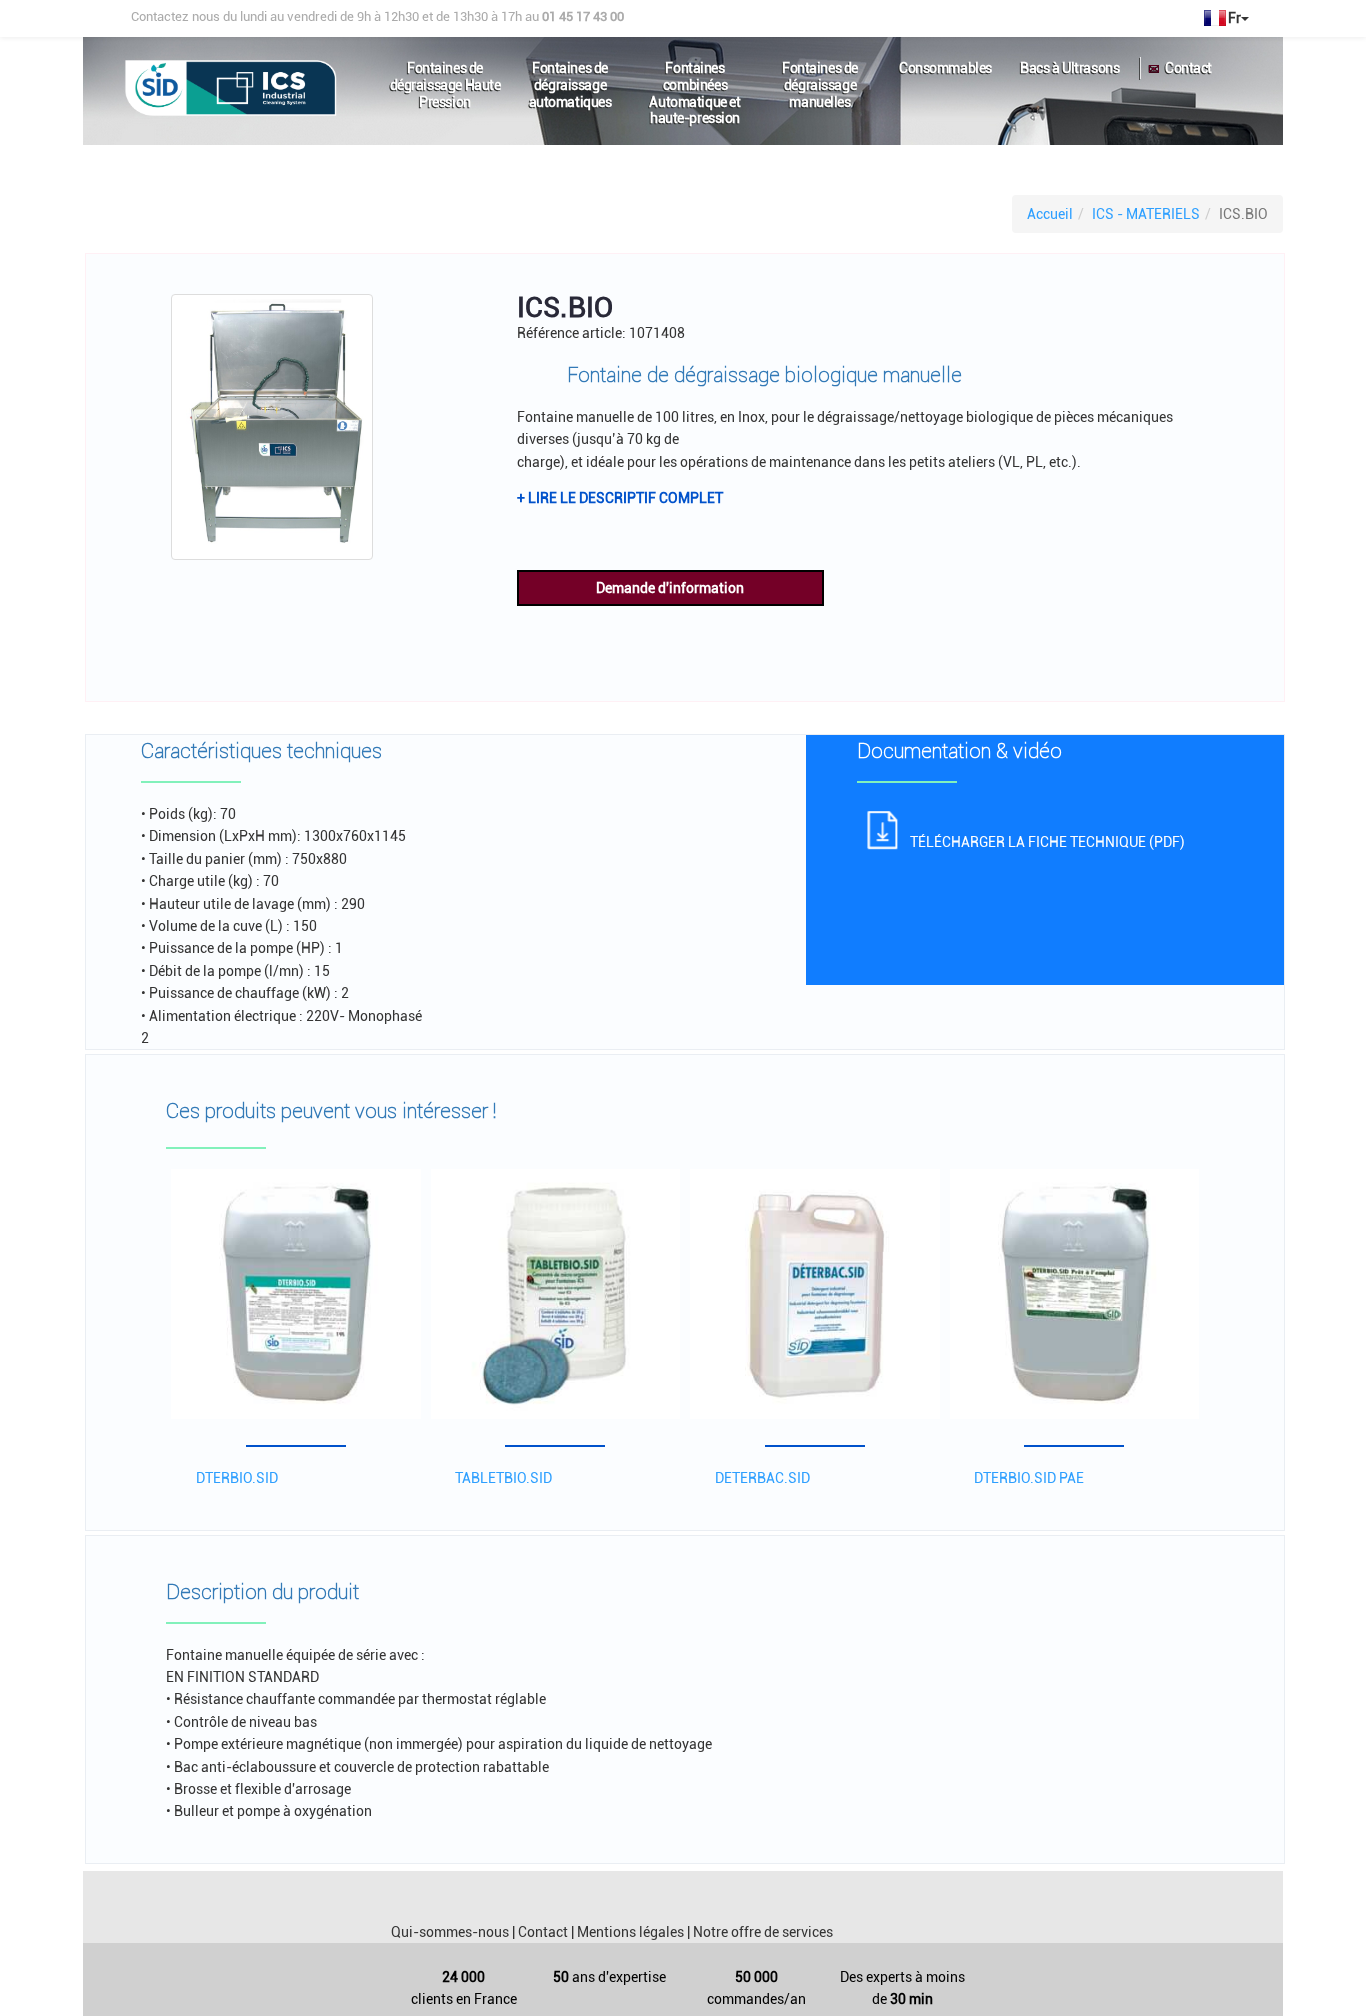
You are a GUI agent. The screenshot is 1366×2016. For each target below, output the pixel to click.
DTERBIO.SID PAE (1029, 1478)
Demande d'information (670, 588)
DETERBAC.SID (762, 1478)
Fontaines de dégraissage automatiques (570, 76)
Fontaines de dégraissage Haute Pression (445, 76)
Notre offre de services (763, 1932)
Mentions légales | (633, 1932)
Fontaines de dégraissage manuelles (820, 76)
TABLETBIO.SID (503, 1478)
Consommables (945, 68)
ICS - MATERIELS (1146, 214)
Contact (1188, 68)
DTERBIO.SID (237, 1478)
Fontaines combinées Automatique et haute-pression (694, 76)
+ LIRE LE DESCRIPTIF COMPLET (620, 498)
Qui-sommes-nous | (453, 1932)
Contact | (546, 1932)
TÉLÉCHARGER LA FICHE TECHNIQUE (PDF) (1047, 842)
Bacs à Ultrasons (1069, 68)
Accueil (1050, 214)
